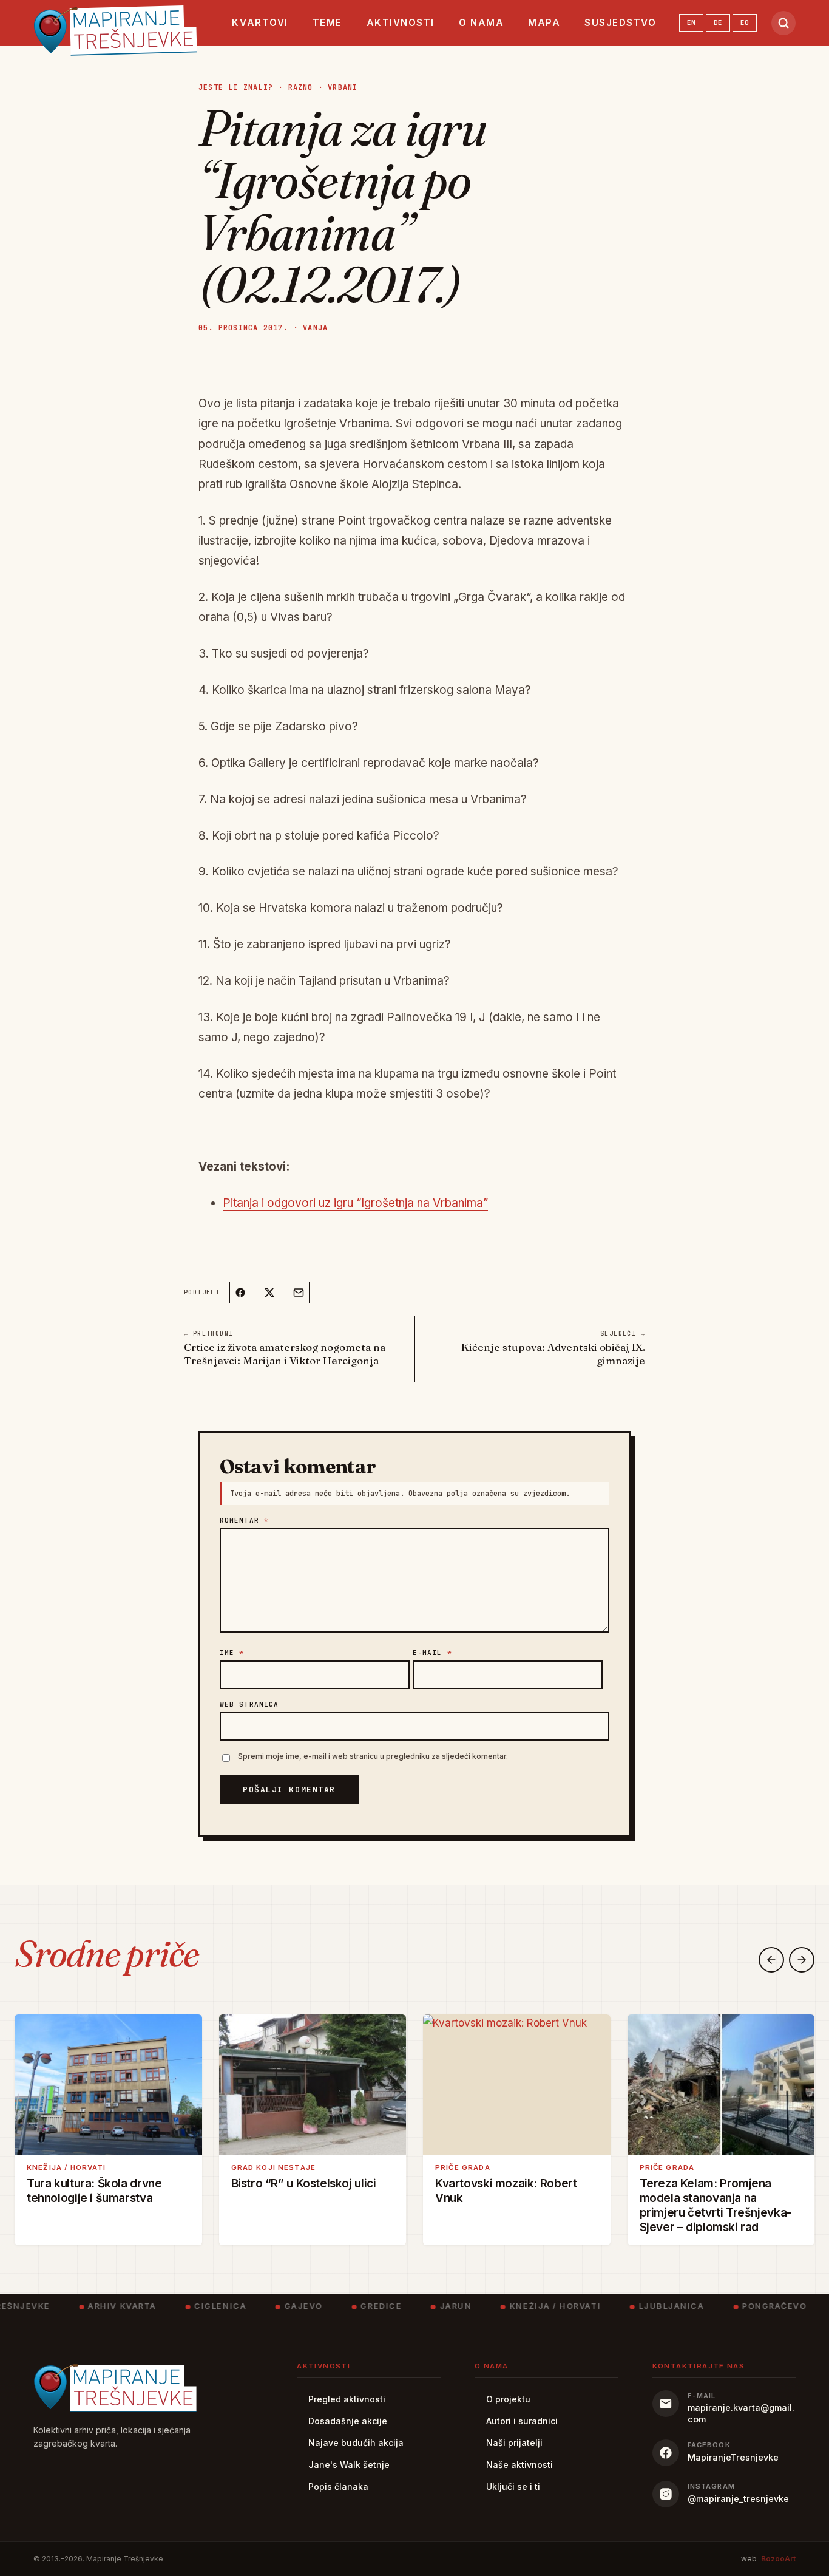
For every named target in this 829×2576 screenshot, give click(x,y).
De (718, 22)
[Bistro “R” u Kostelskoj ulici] (313, 2085)
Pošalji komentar (289, 1789)
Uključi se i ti (513, 2486)
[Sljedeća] (802, 1960)
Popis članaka (338, 2486)
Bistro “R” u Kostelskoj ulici (304, 2183)
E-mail (432, 1653)
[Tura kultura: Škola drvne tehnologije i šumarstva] (108, 2085)
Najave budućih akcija (356, 2443)
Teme (327, 23)
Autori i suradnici (522, 2421)
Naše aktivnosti (519, 2465)
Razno (301, 87)
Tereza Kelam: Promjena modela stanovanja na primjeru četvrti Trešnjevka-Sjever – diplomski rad (716, 2205)
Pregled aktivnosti (347, 2399)
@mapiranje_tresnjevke (738, 2499)
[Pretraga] (783, 23)
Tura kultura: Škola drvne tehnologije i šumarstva (94, 2190)
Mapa (544, 23)
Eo (745, 22)
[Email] (299, 1293)
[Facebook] (240, 1293)
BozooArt (778, 2559)
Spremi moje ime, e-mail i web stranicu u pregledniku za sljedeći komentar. (373, 1756)
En (691, 22)
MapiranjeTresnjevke (733, 2457)
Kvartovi (260, 23)
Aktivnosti (401, 23)
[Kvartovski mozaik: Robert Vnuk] (517, 2085)
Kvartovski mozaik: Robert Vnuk (506, 2190)
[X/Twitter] (269, 1293)
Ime (232, 1653)
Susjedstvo (620, 23)
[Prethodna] (771, 1960)
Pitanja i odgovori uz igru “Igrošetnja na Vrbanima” (355, 1203)
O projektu (508, 2399)
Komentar (244, 1520)
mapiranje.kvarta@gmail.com (741, 2413)
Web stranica (249, 1704)
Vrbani (343, 87)
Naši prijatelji (514, 2443)
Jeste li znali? (236, 87)
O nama (481, 23)
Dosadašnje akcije (348, 2421)
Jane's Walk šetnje (349, 2465)
